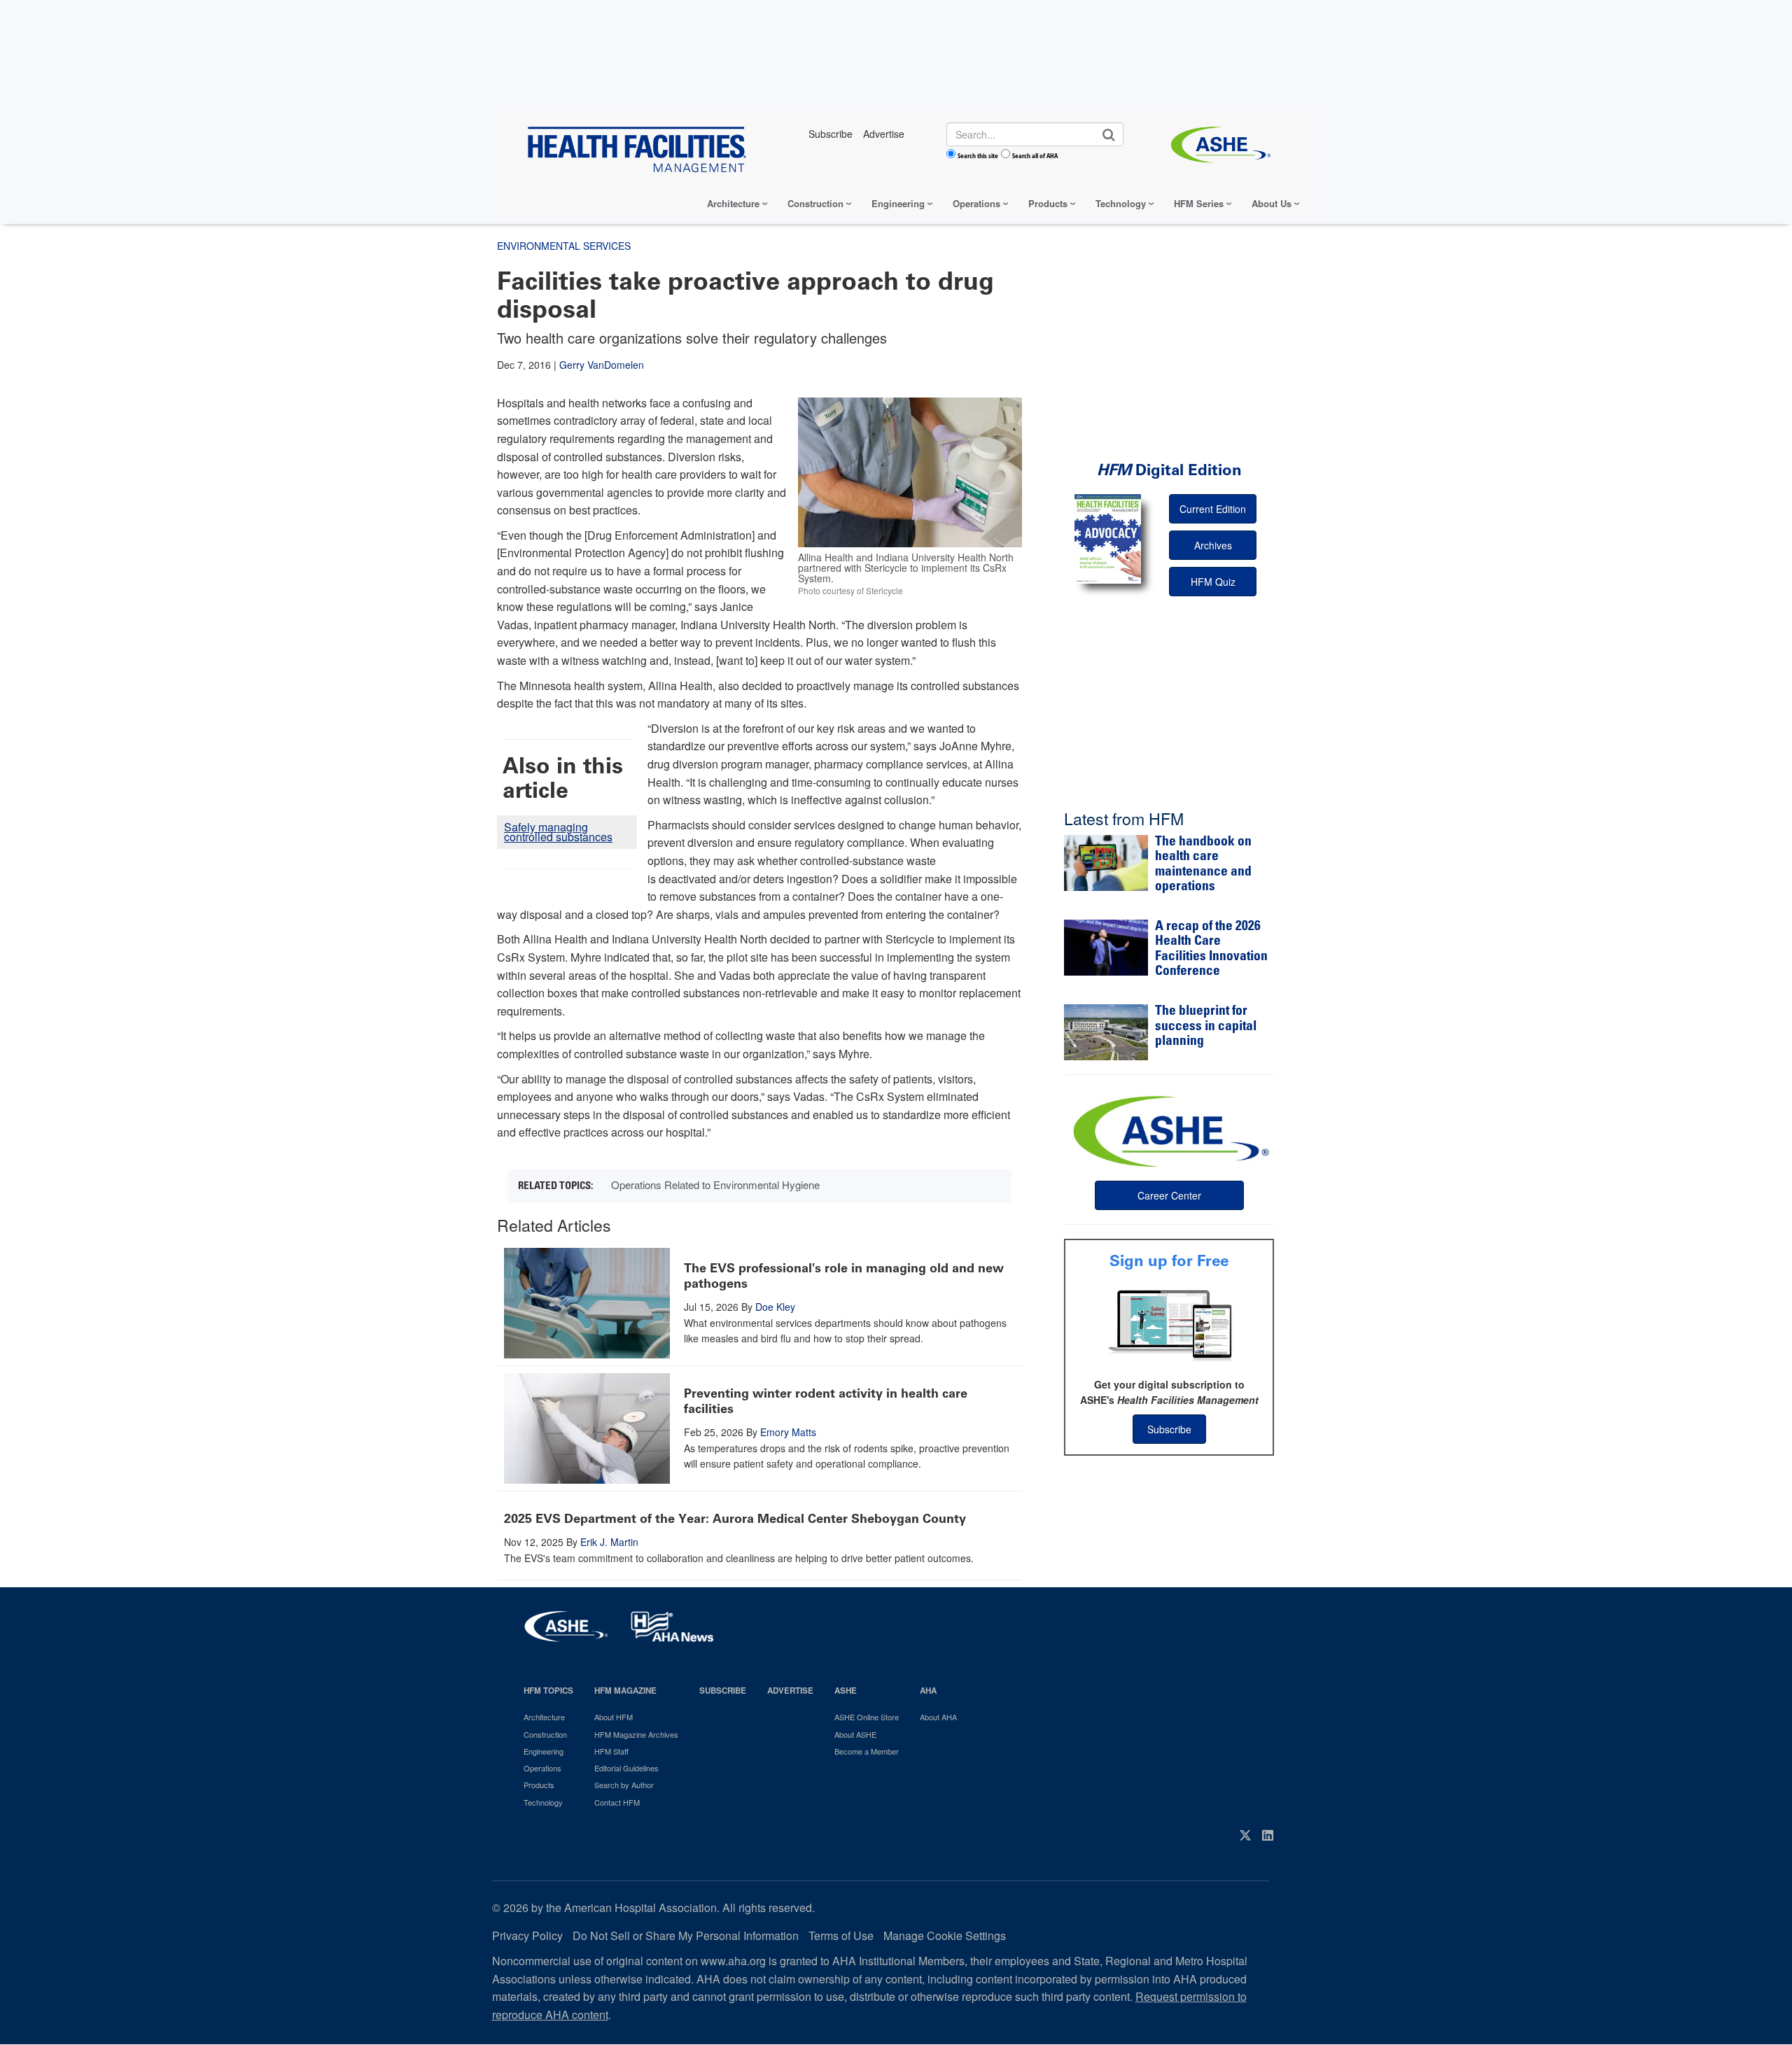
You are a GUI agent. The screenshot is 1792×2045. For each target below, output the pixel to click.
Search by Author (624, 1785)
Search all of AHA (1035, 155)
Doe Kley (775, 1307)
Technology (1121, 203)
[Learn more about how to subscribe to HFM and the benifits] (1169, 1324)
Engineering (898, 203)
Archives (1213, 545)
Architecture (733, 203)
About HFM (614, 1717)
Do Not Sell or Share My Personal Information (686, 1935)
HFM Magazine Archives (636, 1734)
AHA (928, 1691)
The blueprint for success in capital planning (1206, 1027)
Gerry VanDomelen (602, 365)
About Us (1272, 203)
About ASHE (855, 1734)
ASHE (846, 1691)
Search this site (978, 155)
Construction (815, 203)
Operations (976, 203)
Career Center (1169, 1195)
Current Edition (1213, 509)
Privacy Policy (527, 1935)
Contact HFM (617, 1802)
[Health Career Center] (1169, 1130)
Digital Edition (1169, 470)
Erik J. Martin (609, 1542)
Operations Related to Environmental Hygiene (715, 1185)
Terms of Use (841, 1935)
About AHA (938, 1717)
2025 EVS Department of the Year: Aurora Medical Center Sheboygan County (735, 1519)
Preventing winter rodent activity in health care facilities (826, 1401)
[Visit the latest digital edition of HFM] (1108, 539)
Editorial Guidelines (626, 1768)
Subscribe (1169, 1429)
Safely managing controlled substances (558, 832)
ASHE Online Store (867, 1717)
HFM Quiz (1213, 582)
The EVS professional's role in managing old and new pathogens (844, 1276)
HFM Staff (611, 1751)
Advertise (790, 1691)
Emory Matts (788, 1432)
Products (1048, 203)
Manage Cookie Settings (945, 1935)
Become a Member (867, 1751)
